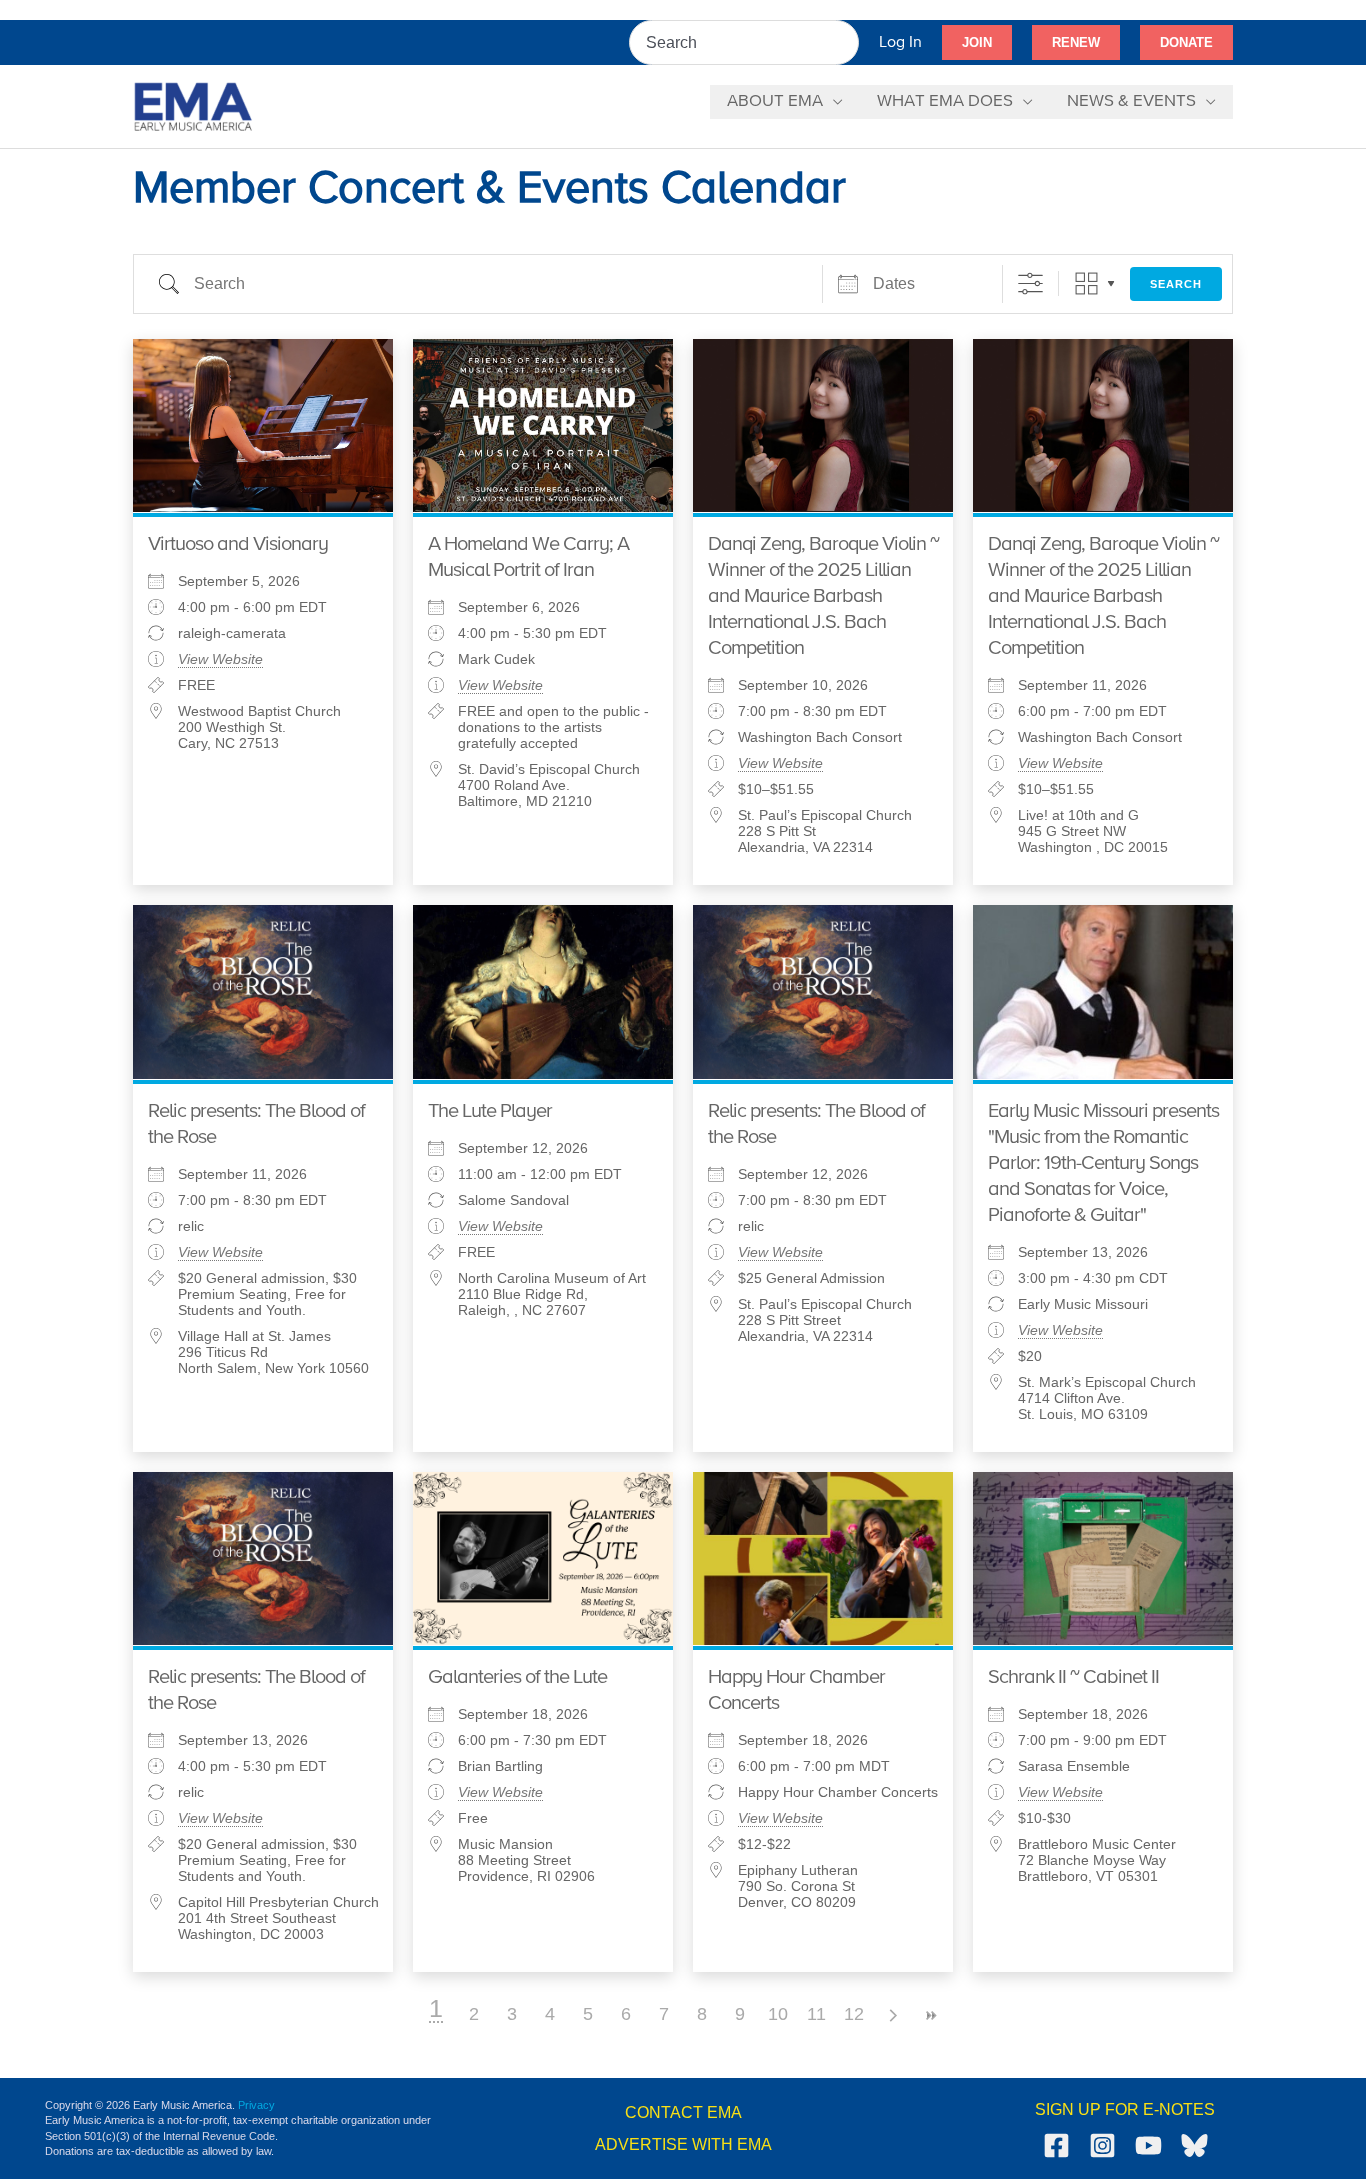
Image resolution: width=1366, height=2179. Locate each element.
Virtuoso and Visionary (238, 544)
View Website (220, 659)
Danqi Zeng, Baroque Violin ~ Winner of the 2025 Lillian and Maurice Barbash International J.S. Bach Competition (823, 596)
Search (1176, 284)
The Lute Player (490, 1111)
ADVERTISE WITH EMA (683, 2144)
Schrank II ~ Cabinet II (1073, 1677)
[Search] (845, 42)
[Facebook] (1056, 2145)
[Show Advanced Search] (1030, 283)
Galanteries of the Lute (517, 1677)
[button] (977, 43)
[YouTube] (1148, 2145)
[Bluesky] (1194, 2145)
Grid (1086, 283)
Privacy (256, 2105)
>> (930, 2015)
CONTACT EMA (683, 2112)
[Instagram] (1102, 2145)
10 (778, 2014)
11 (816, 2014)
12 (854, 2014)
